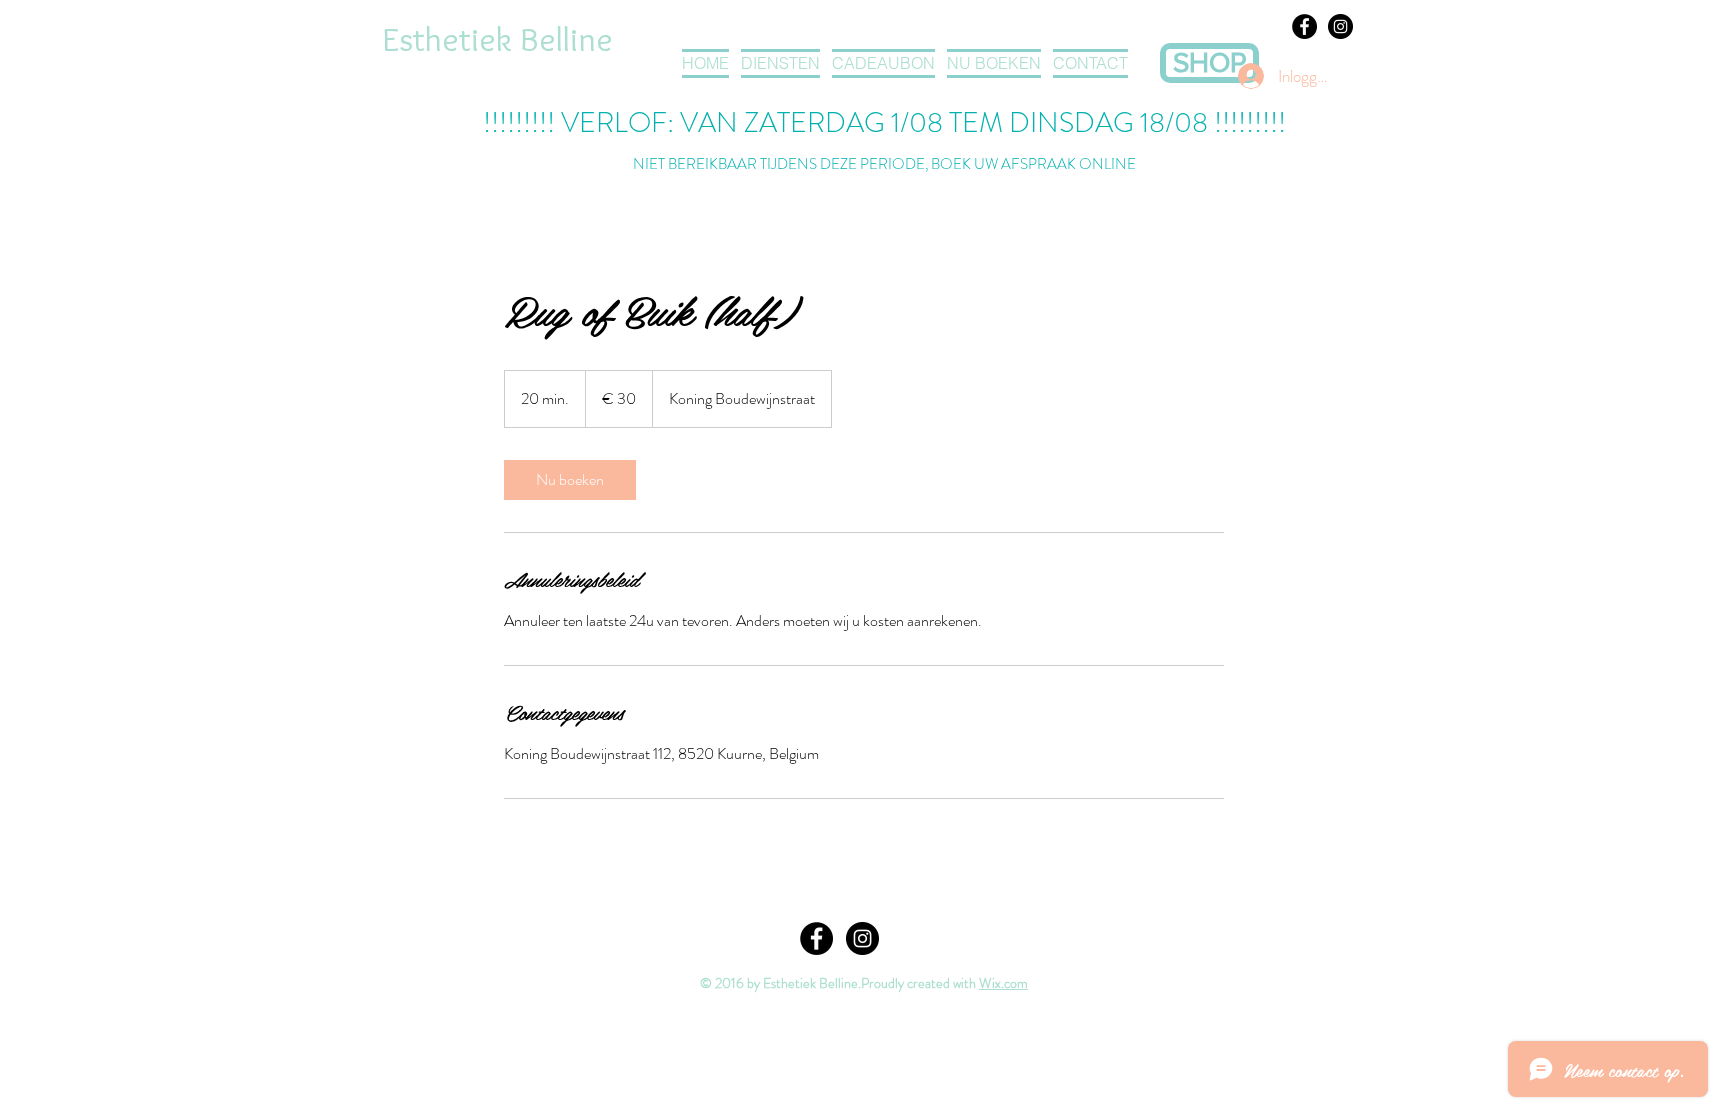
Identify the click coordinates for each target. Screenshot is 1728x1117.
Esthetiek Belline (497, 39)
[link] (570, 480)
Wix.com (1003, 983)
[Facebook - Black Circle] (1304, 26)
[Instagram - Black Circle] (1340, 26)
